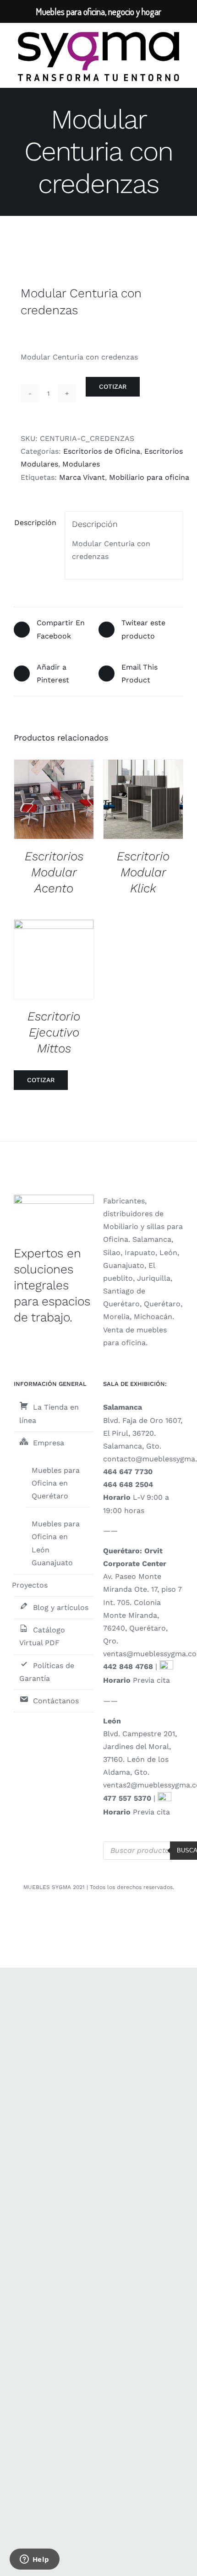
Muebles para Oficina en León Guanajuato (56, 1543)
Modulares (81, 464)
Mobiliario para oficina (149, 477)
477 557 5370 (127, 1798)
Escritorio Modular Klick (143, 872)
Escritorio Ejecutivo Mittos (54, 1032)
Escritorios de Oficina (102, 451)
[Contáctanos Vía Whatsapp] (166, 1666)
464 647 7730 (128, 1472)
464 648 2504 (128, 1484)
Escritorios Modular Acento (54, 872)
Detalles (61, 801)
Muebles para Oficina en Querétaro (56, 1483)
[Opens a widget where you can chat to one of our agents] (34, 2560)
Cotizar (113, 386)
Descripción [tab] (35, 523)
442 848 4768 (128, 1666)
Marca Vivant (82, 477)
